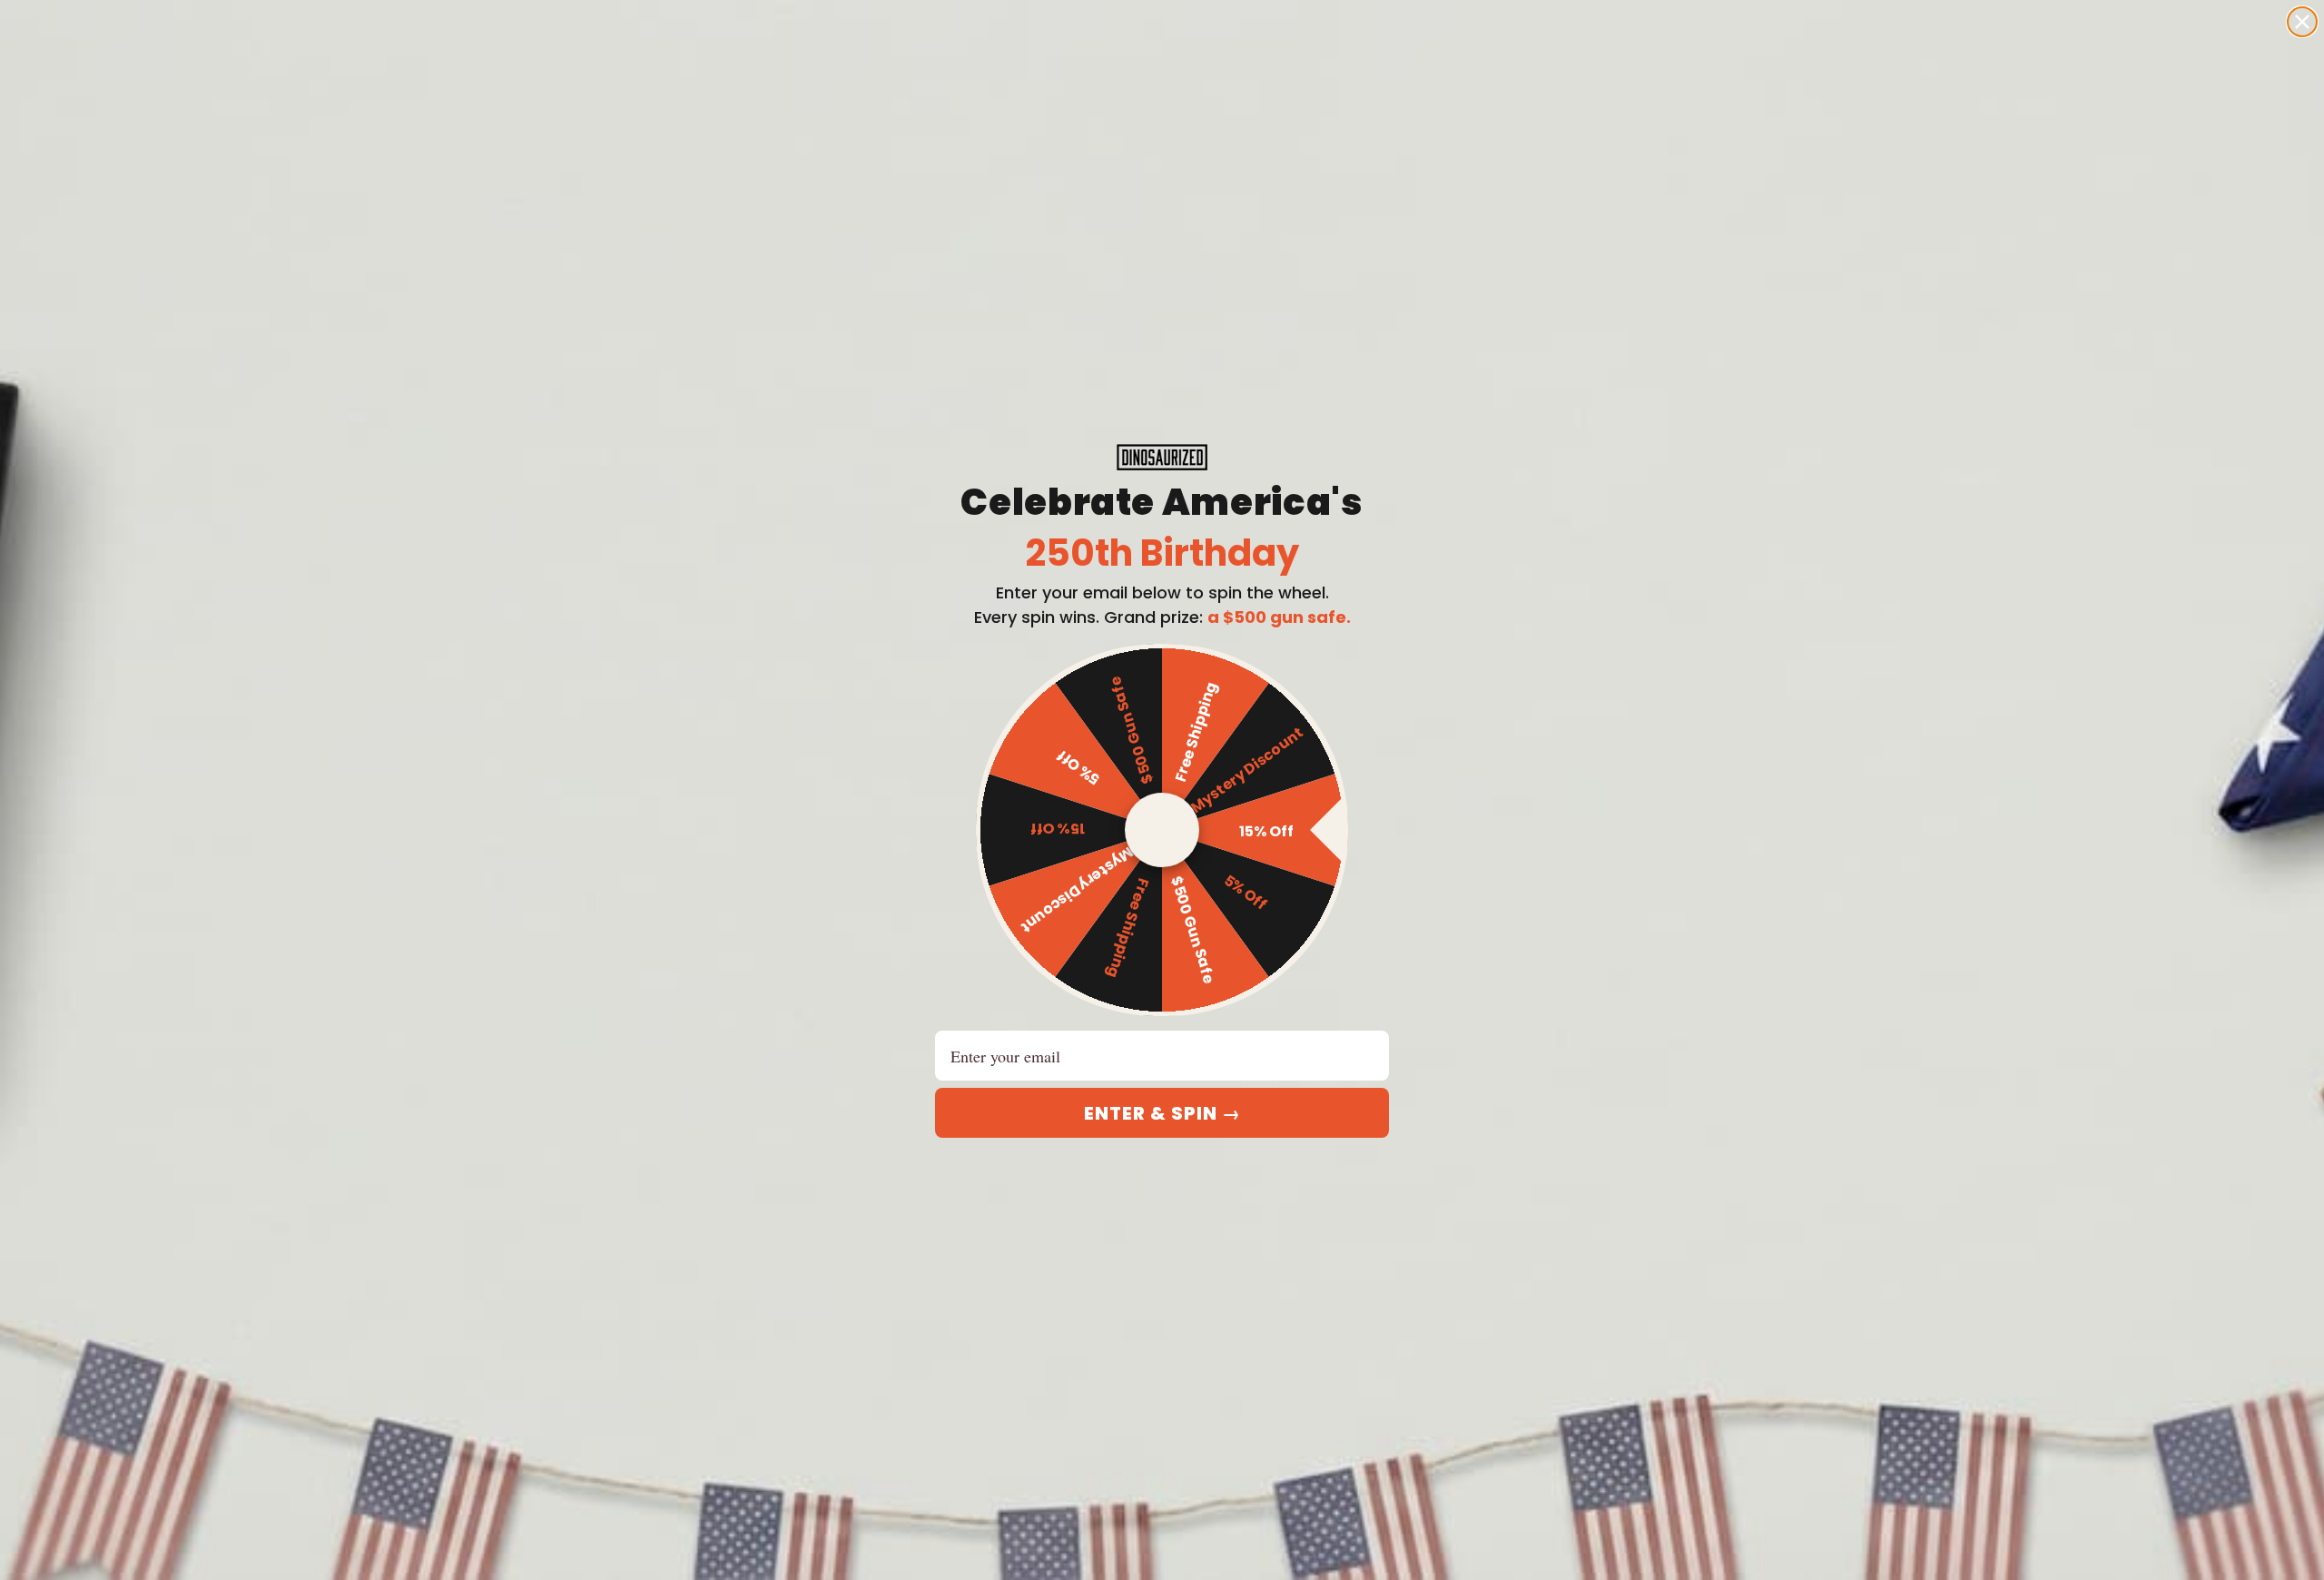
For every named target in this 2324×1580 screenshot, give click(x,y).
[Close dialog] (2302, 22)
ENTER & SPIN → (1162, 1113)
